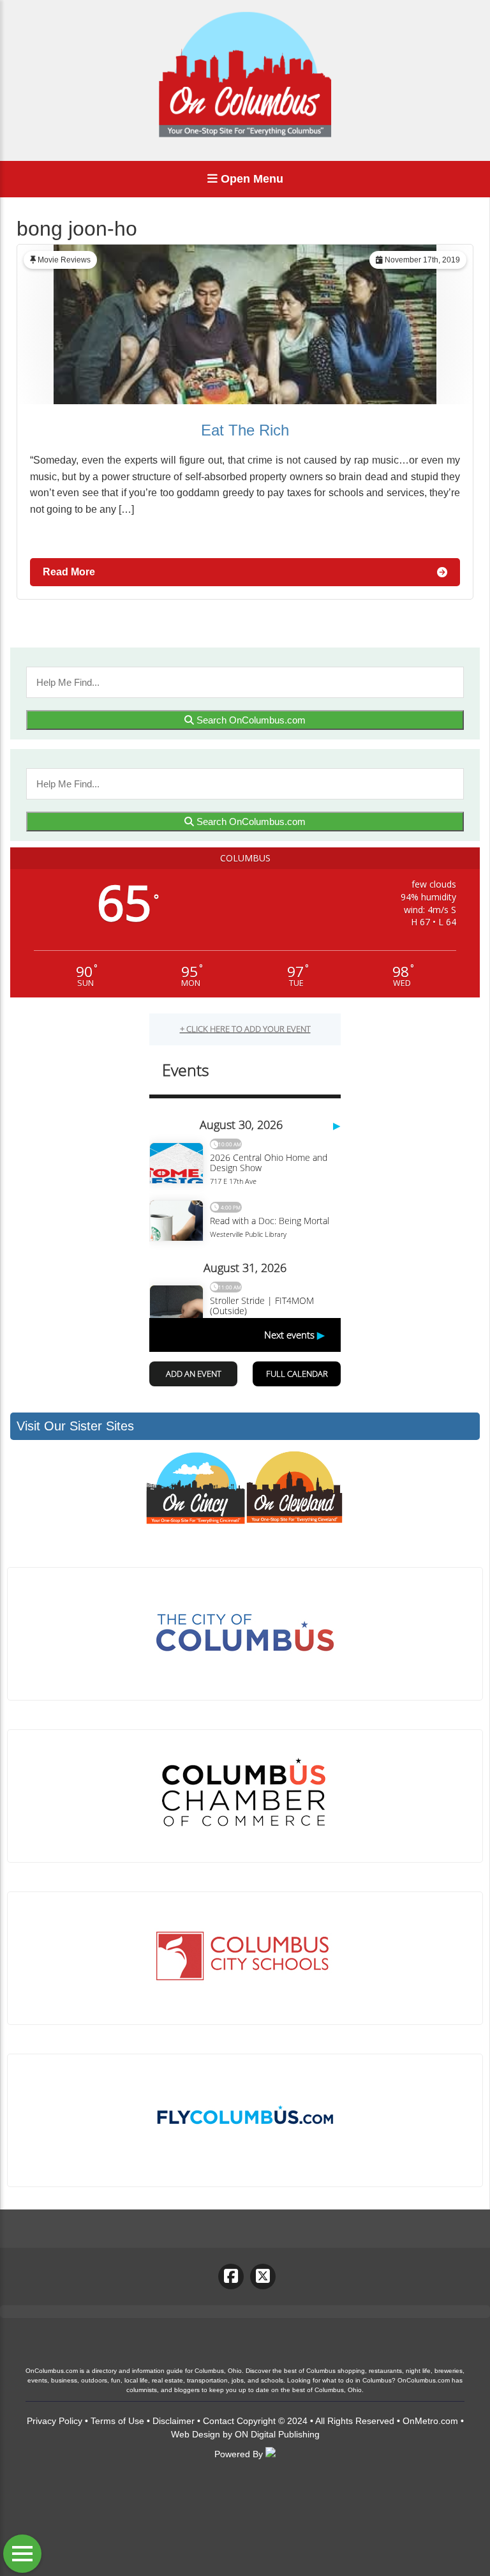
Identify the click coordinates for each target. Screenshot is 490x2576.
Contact (219, 2421)
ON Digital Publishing (277, 2434)
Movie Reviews (64, 260)
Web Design (196, 2434)
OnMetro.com (430, 2421)
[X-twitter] (263, 2277)
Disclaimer (174, 2421)
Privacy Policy (55, 2421)
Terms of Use (117, 2421)
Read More (69, 572)
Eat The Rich (245, 430)
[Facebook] (231, 2277)
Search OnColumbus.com (250, 720)
